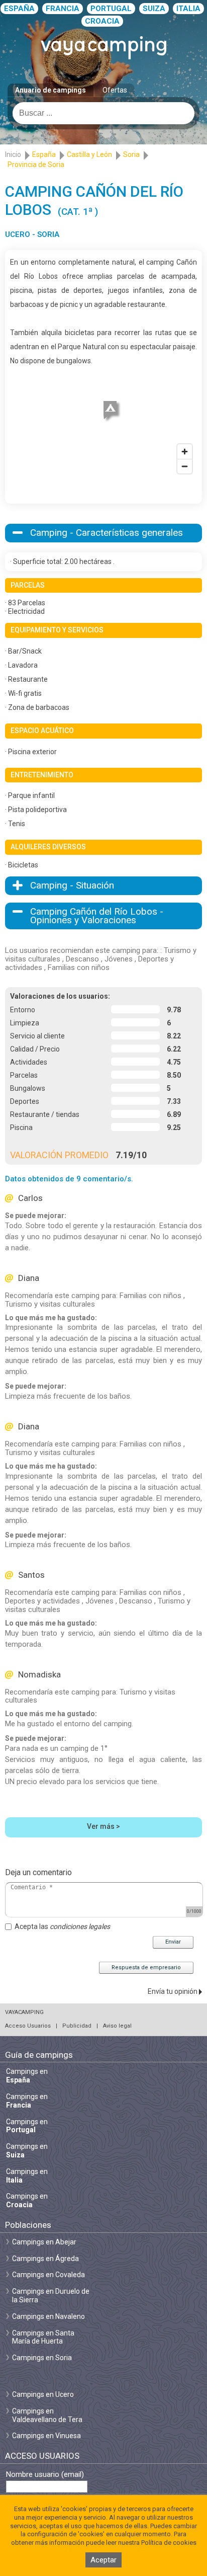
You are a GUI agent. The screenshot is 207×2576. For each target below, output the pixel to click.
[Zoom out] (185, 466)
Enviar (173, 1942)
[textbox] (103, 113)
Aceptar (103, 2560)
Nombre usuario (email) (45, 2475)
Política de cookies (169, 2543)
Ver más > (103, 1826)
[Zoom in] (185, 452)
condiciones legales (80, 1926)
